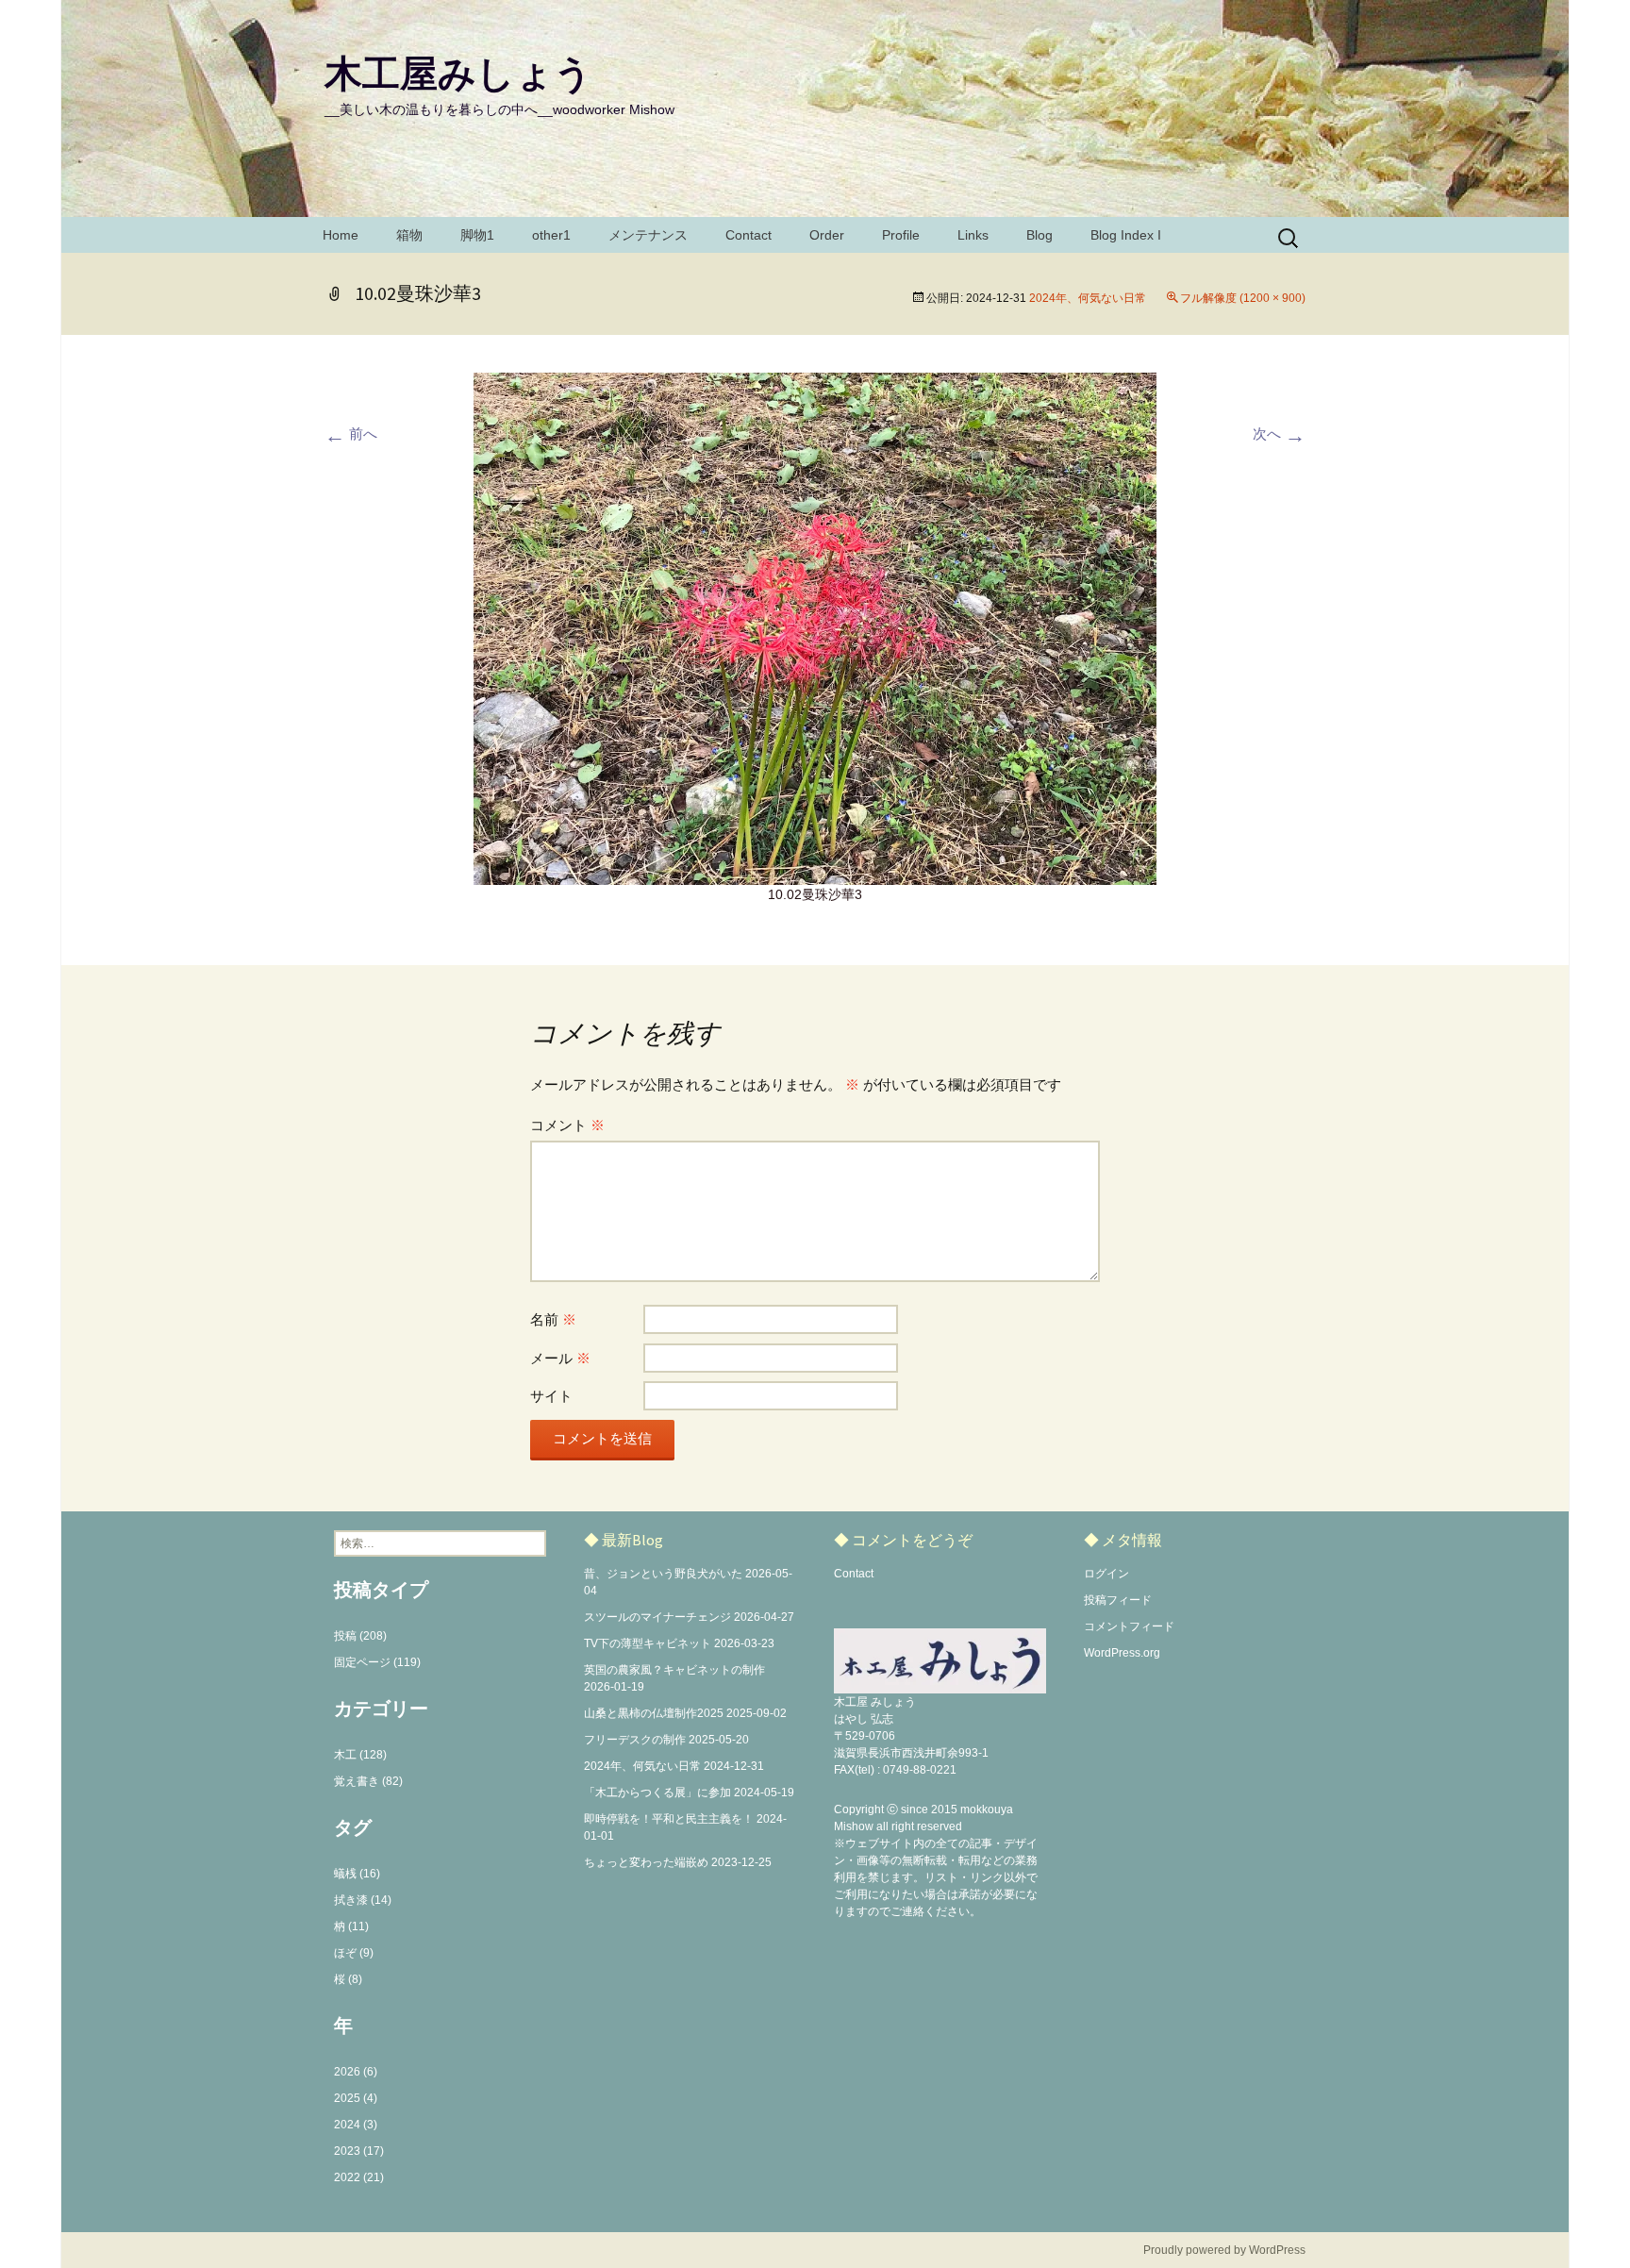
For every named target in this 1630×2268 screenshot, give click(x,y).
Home (341, 235)
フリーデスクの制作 (635, 1740)
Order (827, 235)
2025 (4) (356, 2098)
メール (560, 1358)
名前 (553, 1319)
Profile (901, 235)
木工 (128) (360, 1755)
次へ (1279, 434)
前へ (351, 434)
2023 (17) (359, 2151)
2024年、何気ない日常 (1088, 298)
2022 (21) (359, 2177)
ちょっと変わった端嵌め (646, 1862)
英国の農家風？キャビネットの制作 (674, 1670)
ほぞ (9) (354, 1953)
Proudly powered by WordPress (1224, 2250)
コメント (567, 1125)
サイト (551, 1396)
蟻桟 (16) (357, 1874)
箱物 (409, 235)
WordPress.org (1122, 1653)
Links (973, 235)
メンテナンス (648, 235)
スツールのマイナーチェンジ (657, 1617)
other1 (551, 235)
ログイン (1106, 1574)
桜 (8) (348, 1979)
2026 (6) (356, 2072)
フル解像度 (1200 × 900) (1243, 298)
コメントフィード (1129, 1626)
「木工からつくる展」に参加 (657, 1793)
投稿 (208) (360, 1636)
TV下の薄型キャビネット (648, 1643)
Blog (1040, 235)
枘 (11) (351, 1926)
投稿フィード (1118, 1600)
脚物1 (477, 235)
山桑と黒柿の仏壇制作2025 (654, 1713)
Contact (748, 235)
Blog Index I (1126, 235)
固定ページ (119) (377, 1662)
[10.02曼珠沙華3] (815, 627)
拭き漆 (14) (363, 1900)
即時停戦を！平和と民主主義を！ (669, 1819)
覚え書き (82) (368, 1781)
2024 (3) (356, 2125)
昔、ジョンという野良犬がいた (663, 1574)
